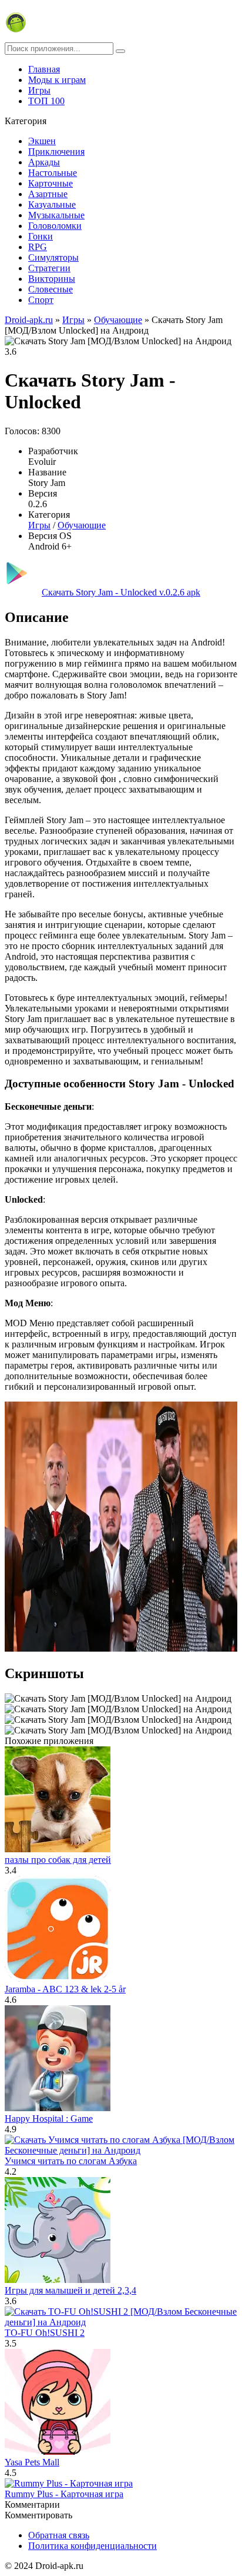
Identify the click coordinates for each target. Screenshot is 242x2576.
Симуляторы (53, 257)
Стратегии (49, 268)
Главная (44, 69)
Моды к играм (57, 80)
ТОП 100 (46, 101)
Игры (39, 90)
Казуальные (52, 204)
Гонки (41, 236)
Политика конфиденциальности (93, 2546)
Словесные (51, 289)
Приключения (56, 152)
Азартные (48, 194)
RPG (38, 247)
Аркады (44, 162)
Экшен (42, 141)
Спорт (41, 300)
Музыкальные (56, 215)
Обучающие (82, 525)
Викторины (52, 279)
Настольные (53, 173)
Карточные (51, 183)
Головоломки (55, 226)
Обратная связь (59, 2535)
